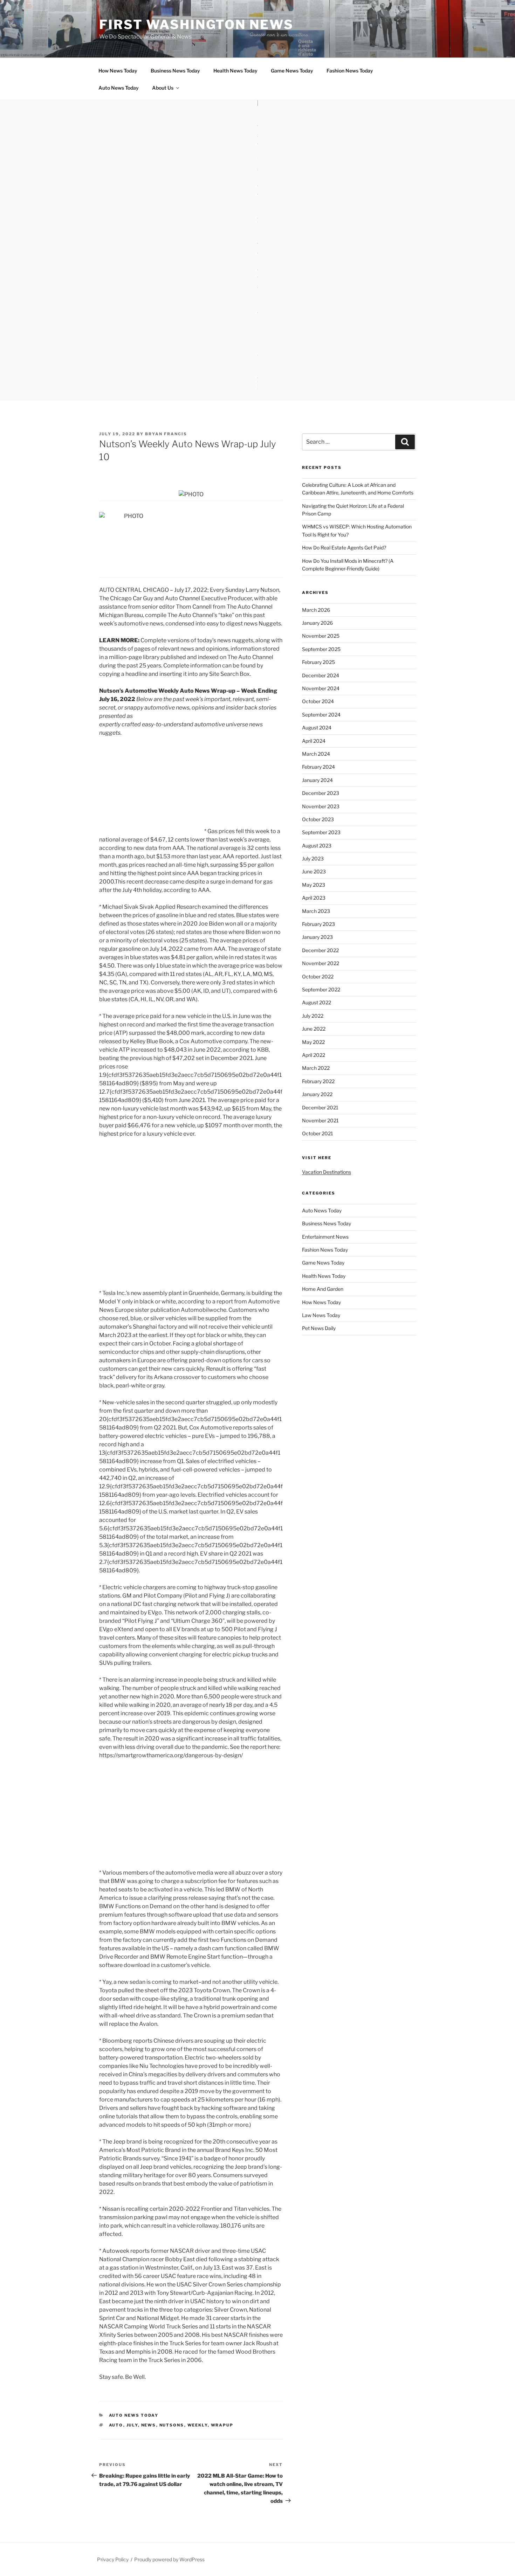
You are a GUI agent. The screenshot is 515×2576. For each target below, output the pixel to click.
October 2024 (318, 701)
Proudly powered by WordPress (169, 2559)
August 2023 (317, 846)
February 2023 (318, 924)
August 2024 (317, 728)
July (132, 2425)
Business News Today (175, 71)
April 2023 (314, 898)
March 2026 (316, 610)
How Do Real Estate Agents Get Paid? (344, 548)
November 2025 (321, 636)
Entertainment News (325, 1237)
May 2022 (313, 1042)
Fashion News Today (350, 71)
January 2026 (317, 623)
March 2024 (316, 754)
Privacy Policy (113, 2559)
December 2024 (321, 675)
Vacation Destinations (327, 1172)
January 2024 (317, 780)
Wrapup (222, 2425)
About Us (163, 88)
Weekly (198, 2425)
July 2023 (313, 858)
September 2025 (321, 649)
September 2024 (321, 715)
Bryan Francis (166, 434)
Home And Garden (323, 1289)
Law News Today (321, 1315)
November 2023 (321, 806)
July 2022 (313, 1016)
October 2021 (318, 1133)
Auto (116, 2425)
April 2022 (314, 1055)
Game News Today (292, 71)
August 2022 (317, 1002)
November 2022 (321, 963)
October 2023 (318, 819)
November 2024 (321, 688)
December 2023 (321, 793)
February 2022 (318, 1081)
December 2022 (320, 950)
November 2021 (320, 1120)
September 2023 (321, 832)
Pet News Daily (319, 1328)
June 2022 (314, 1029)
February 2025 (318, 662)
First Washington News (196, 25)
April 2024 (314, 741)
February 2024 (318, 767)
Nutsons (172, 2425)
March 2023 (316, 911)
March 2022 (316, 1068)
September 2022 (321, 989)
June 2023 (314, 871)
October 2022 (318, 977)
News (149, 2425)
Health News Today (235, 71)
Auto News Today (119, 88)
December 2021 (320, 1107)
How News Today (118, 71)
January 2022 (317, 1094)
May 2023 (314, 885)
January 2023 (317, 937)
